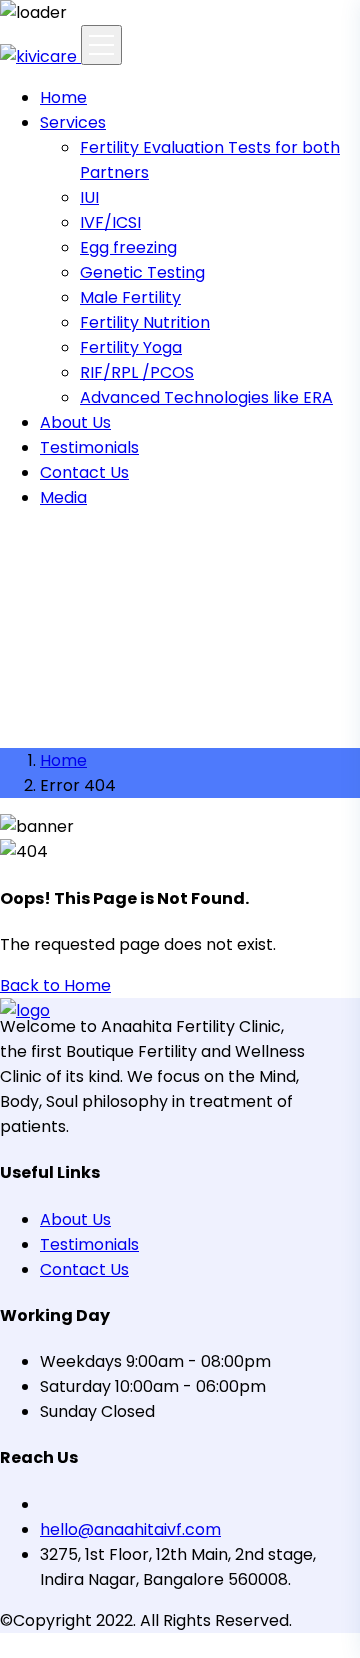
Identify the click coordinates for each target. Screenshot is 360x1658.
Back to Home (55, 985)
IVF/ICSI (110, 222)
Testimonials (89, 447)
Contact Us (84, 472)
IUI (89, 197)
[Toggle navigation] (101, 45)
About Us (75, 422)
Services (73, 122)
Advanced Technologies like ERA (206, 397)
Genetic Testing (142, 272)
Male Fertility (130, 297)
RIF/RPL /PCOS (137, 372)
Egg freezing (128, 247)
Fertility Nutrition (145, 322)
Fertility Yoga (131, 347)
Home (63, 97)
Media (63, 497)
